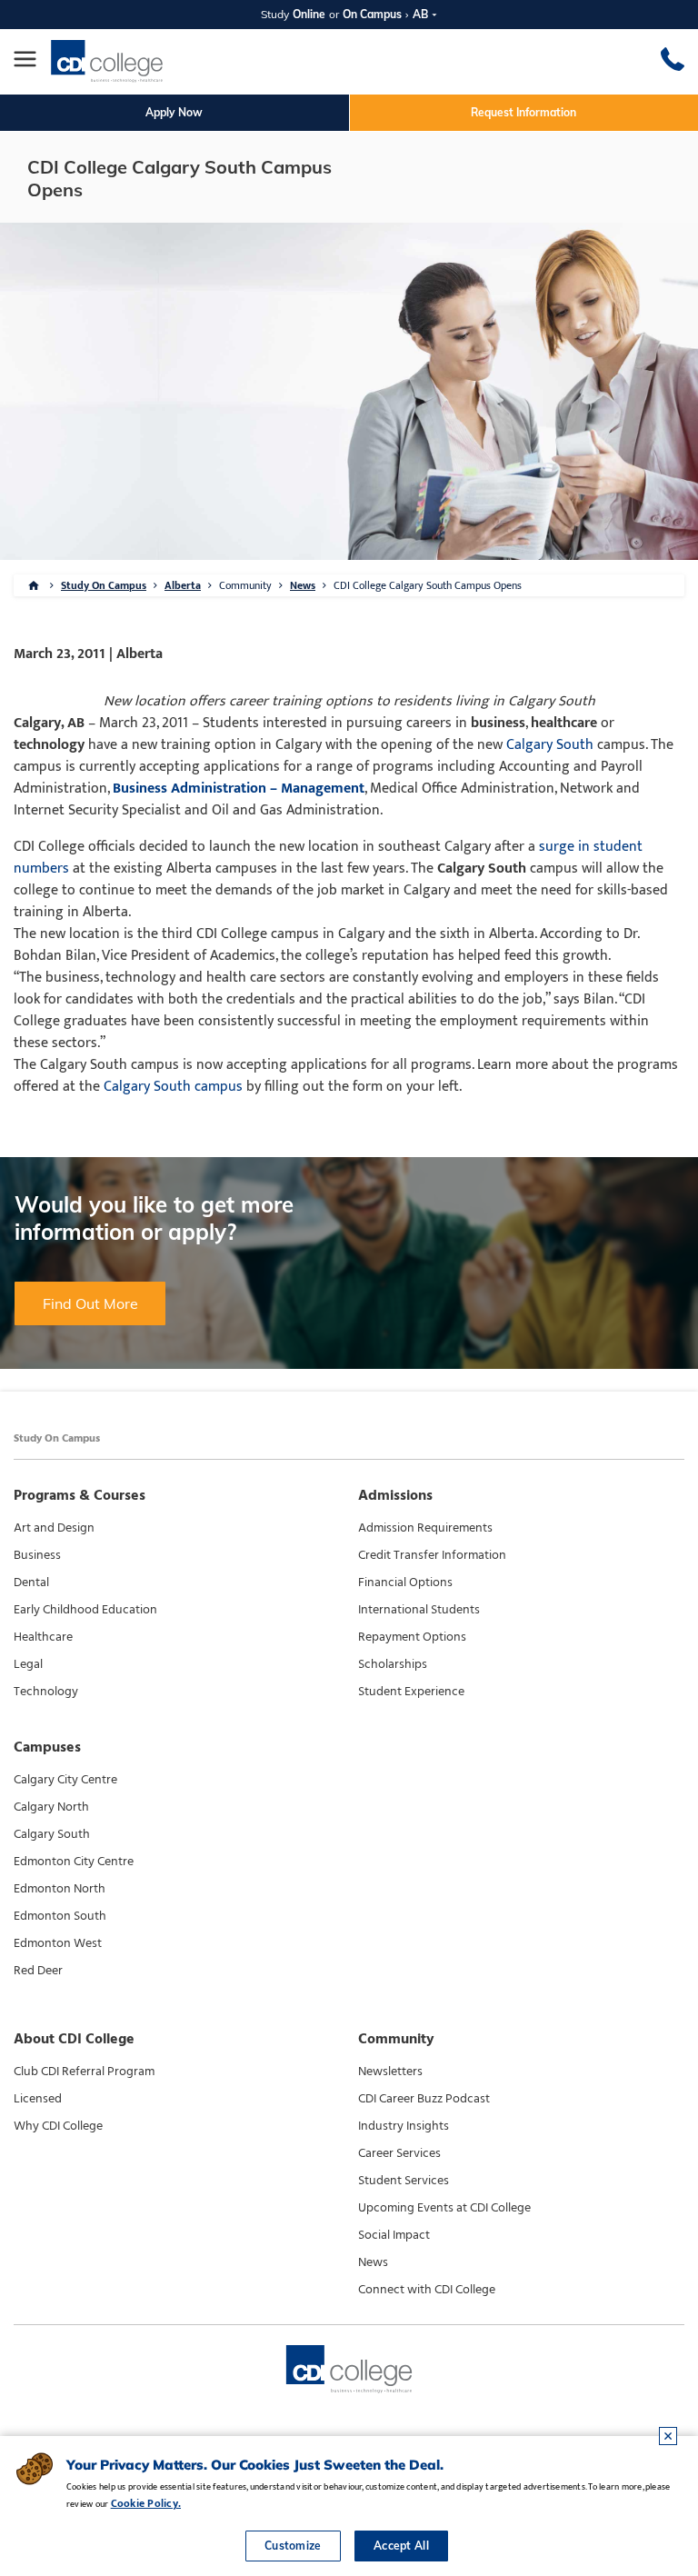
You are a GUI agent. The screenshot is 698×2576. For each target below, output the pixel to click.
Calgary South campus (173, 1087)
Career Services (399, 2153)
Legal (28, 1664)
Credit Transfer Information (432, 1555)
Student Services (404, 2181)
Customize (293, 2546)
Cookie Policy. (146, 2503)
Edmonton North (60, 1889)
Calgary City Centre (65, 1780)
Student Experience (411, 1692)
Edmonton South (60, 1916)
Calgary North (51, 1807)
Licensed (38, 2099)
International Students (419, 1610)
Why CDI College (58, 2126)
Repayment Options (412, 1637)
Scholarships (393, 1664)
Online (309, 14)
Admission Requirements (425, 1528)
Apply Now (174, 112)
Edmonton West (58, 1943)
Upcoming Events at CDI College (444, 2208)
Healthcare (43, 1637)
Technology (46, 1692)
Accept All (401, 2546)
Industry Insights (404, 2126)
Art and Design (54, 1528)
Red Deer (38, 1971)
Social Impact (394, 2235)
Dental (31, 1583)
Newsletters (390, 2072)
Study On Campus (104, 585)
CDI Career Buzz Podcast (424, 2099)
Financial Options (405, 1583)
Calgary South (550, 745)
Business (37, 1555)
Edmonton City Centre (74, 1862)
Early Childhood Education (85, 1610)
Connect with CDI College (427, 2290)
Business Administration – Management (239, 789)
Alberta (183, 585)
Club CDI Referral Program (84, 2072)
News (303, 585)
